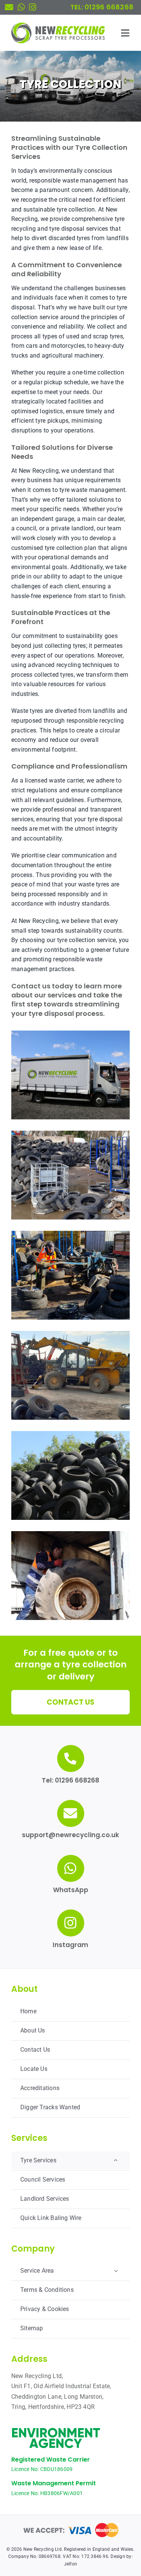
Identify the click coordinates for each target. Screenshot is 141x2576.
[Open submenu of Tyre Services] (116, 2160)
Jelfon (70, 2564)
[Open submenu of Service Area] (116, 2271)
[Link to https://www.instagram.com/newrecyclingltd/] (33, 7)
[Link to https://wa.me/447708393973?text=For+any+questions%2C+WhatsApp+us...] (21, 7)
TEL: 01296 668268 (102, 7)
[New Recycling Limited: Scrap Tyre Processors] (58, 25)
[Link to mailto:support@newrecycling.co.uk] (9, 7)
